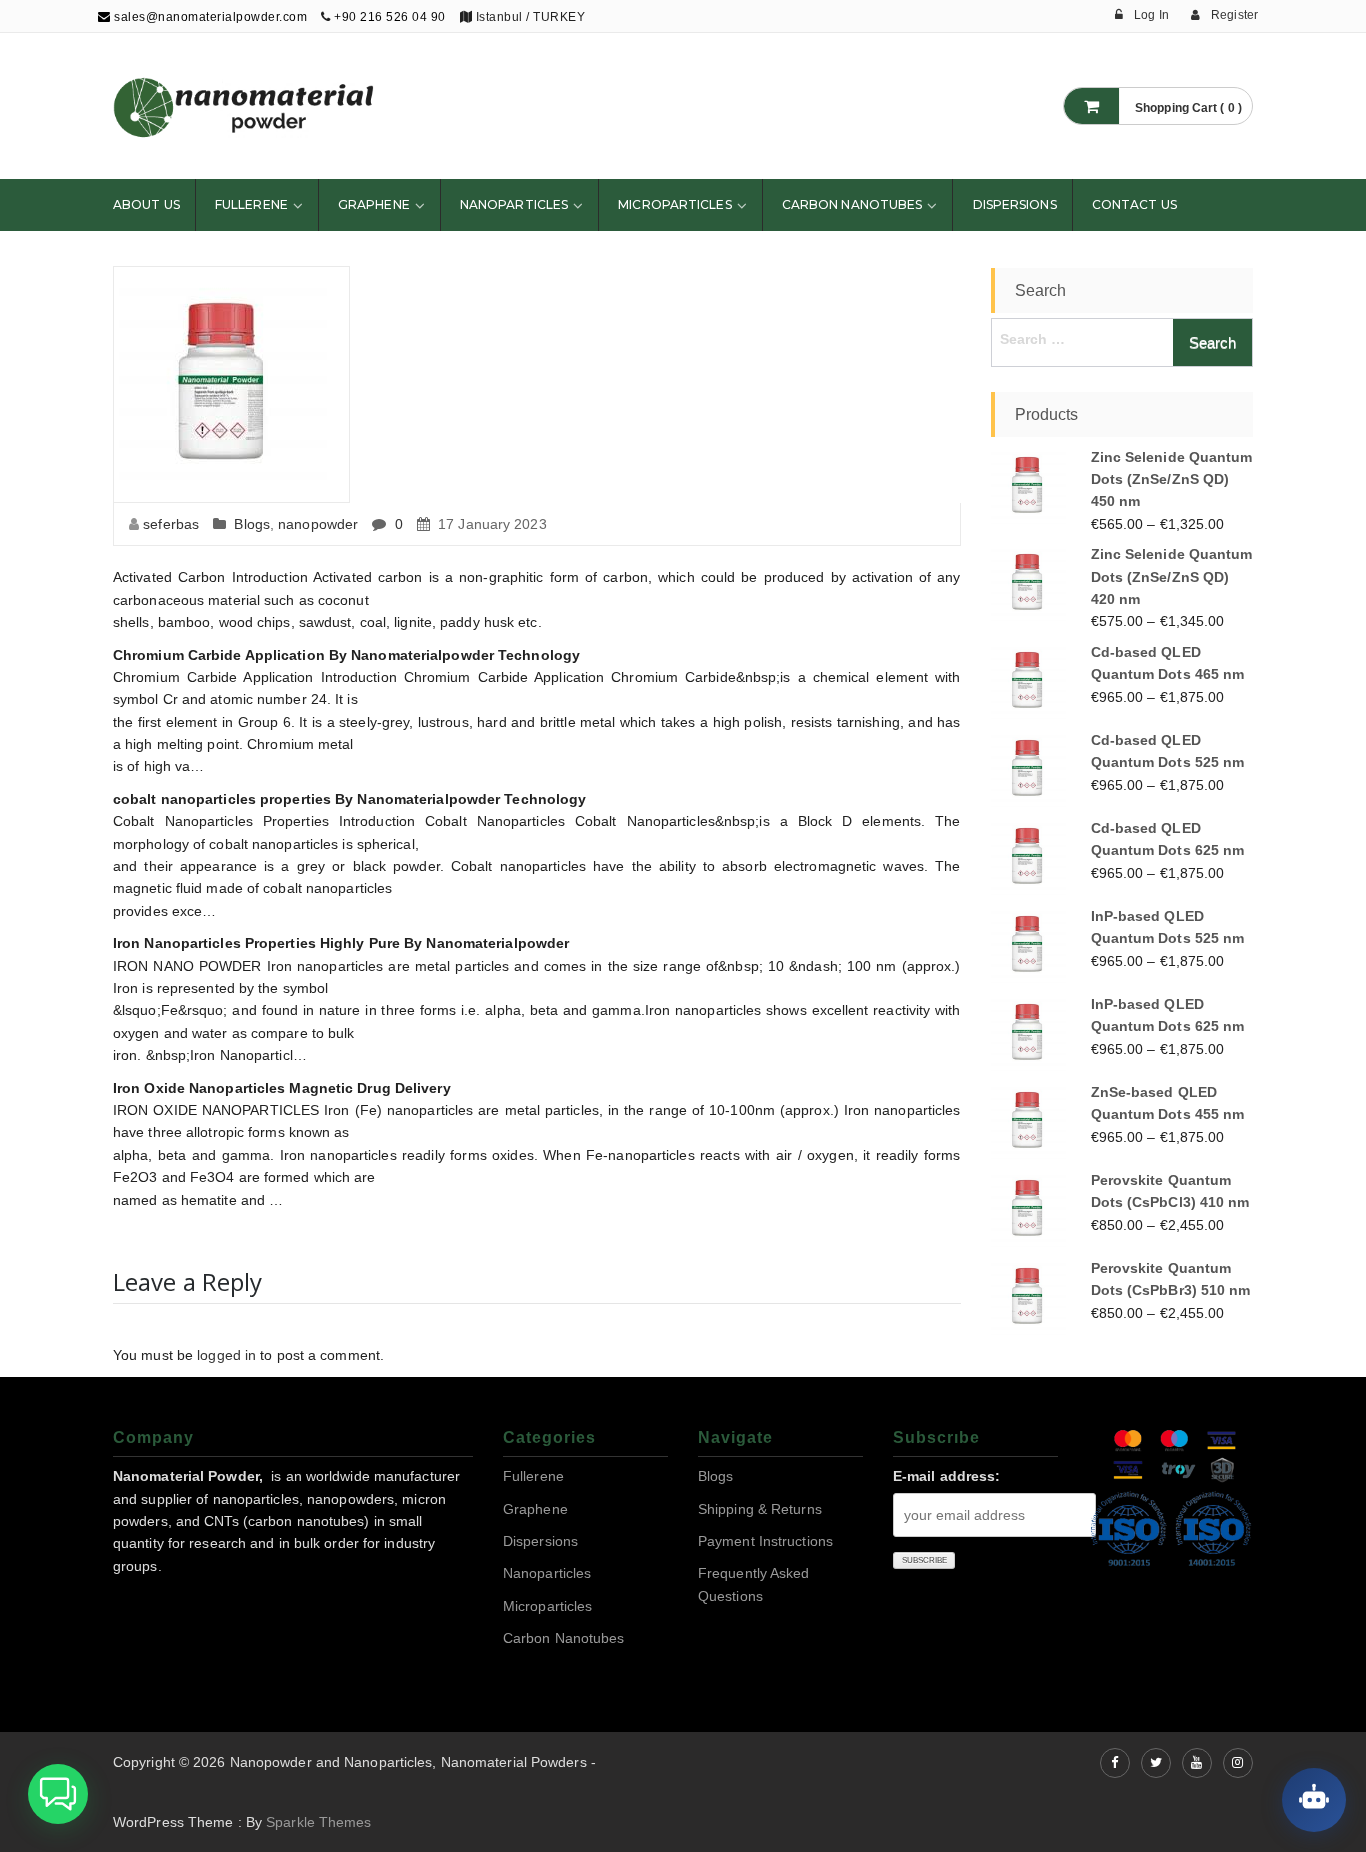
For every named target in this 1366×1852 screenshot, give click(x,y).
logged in (226, 1355)
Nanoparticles (514, 204)
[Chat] (1314, 1800)
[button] (58, 1794)
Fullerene (251, 204)
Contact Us (1134, 204)
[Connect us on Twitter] (1156, 1763)
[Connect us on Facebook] (1115, 1763)
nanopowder (318, 524)
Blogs (252, 524)
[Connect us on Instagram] (1238, 1763)
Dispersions (1015, 204)
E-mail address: (947, 1476)
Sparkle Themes (318, 1822)
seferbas (171, 524)
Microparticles (674, 204)
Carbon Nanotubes (852, 204)
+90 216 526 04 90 (390, 17)
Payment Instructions (765, 1541)
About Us (146, 204)
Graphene (374, 204)
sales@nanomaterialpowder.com (209, 17)
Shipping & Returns (760, 1509)
